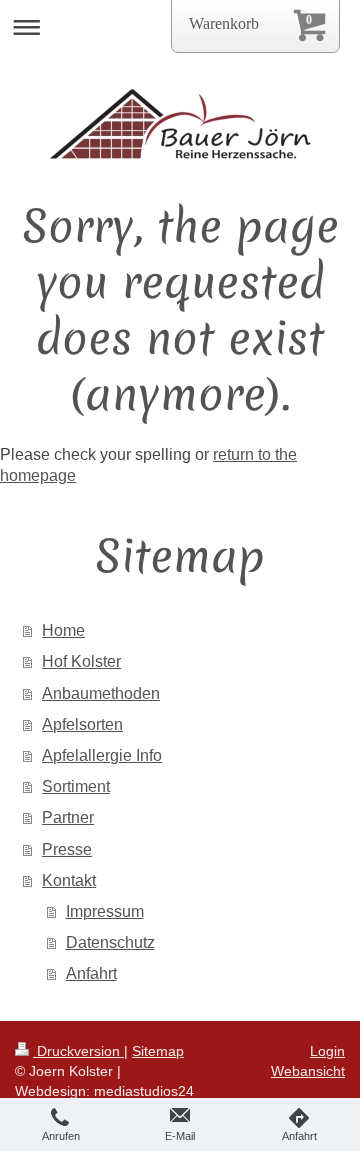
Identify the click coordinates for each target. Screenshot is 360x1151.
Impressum (105, 911)
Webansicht (308, 1071)
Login (327, 1051)
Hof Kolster (81, 661)
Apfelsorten (82, 724)
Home (63, 630)
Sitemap (158, 1051)
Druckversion (78, 1051)
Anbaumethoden (101, 693)
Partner (68, 817)
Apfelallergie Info (102, 755)
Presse (67, 849)
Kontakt (69, 880)
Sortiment (76, 786)
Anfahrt (91, 973)
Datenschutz (110, 942)
